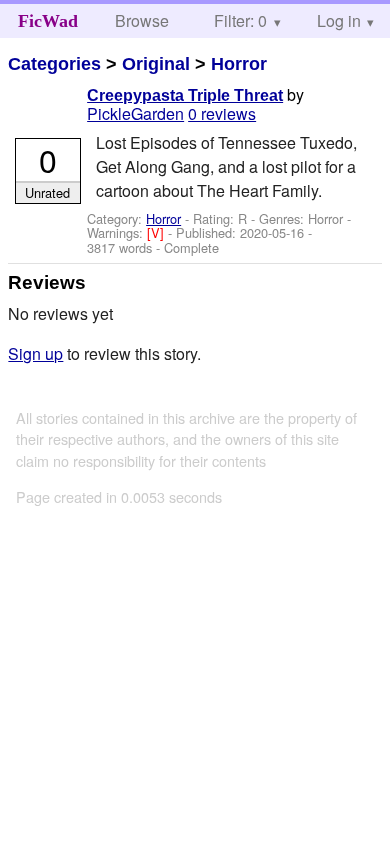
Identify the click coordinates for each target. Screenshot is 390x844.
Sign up (35, 353)
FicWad (48, 21)
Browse (142, 20)
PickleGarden (135, 113)
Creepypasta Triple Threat (185, 95)
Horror (239, 64)
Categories (54, 64)
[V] (157, 232)
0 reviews (222, 113)
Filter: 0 (240, 20)
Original (156, 64)
